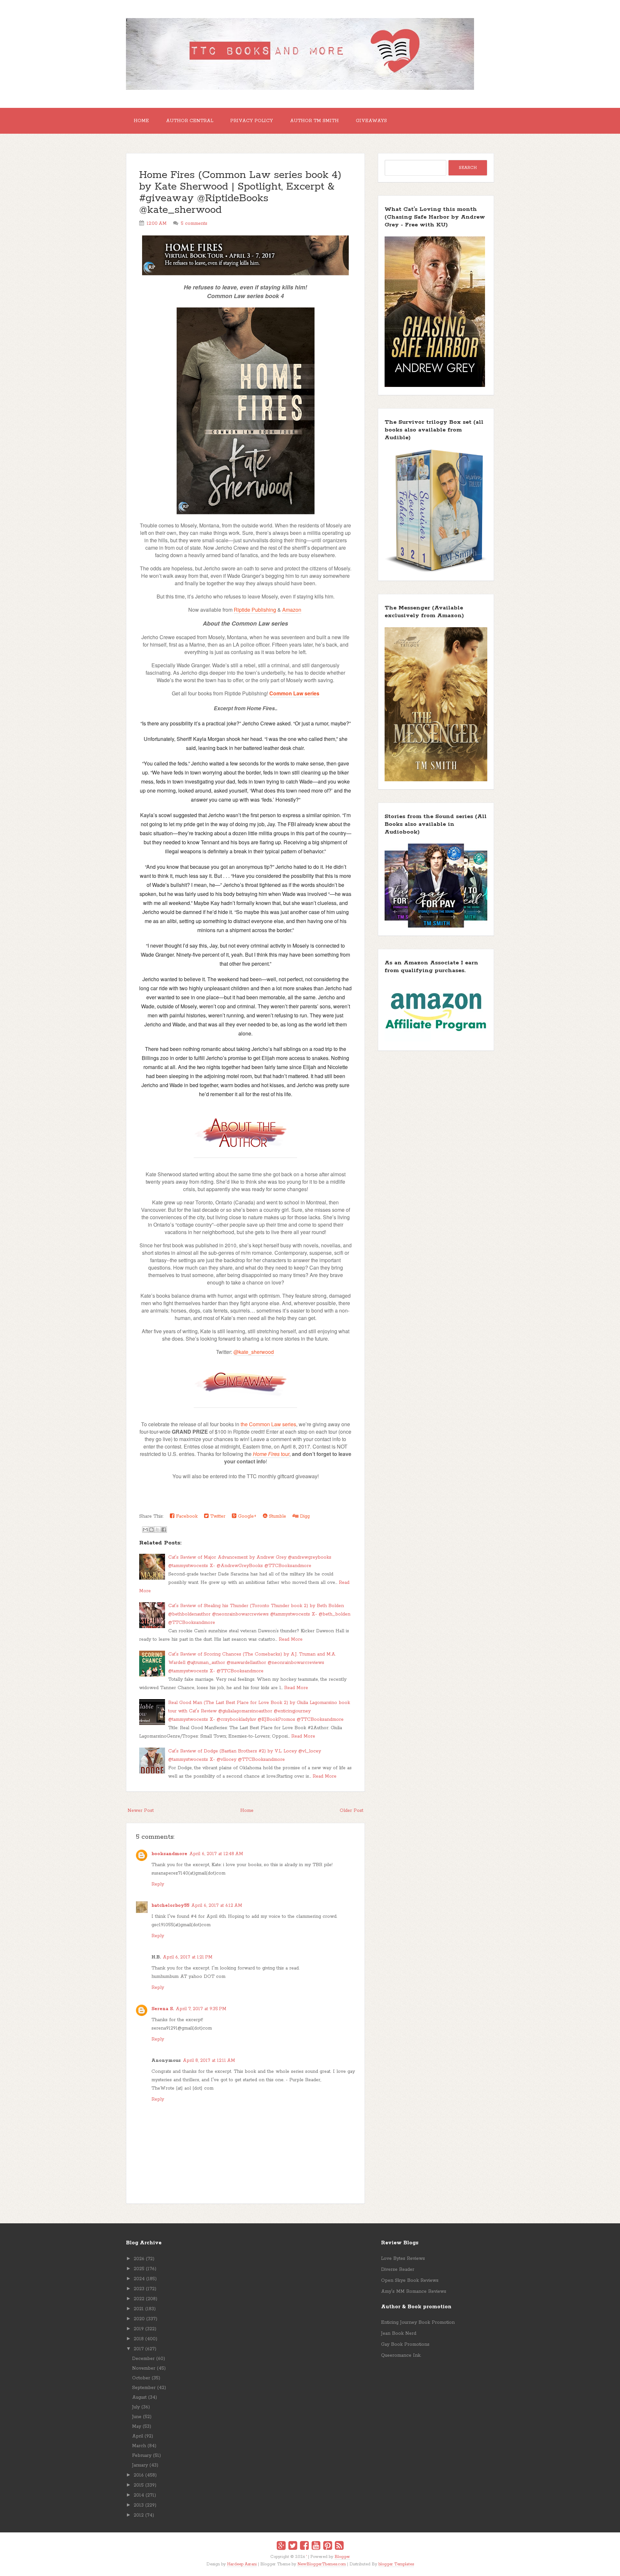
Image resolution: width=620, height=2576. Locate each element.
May (137, 2426)
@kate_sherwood (254, 1352)
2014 (139, 2495)
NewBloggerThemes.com (322, 2564)
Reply (158, 1884)
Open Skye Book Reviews (410, 2280)
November (144, 2368)
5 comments (194, 223)
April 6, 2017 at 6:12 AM (217, 1906)
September (144, 2388)
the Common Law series (268, 1424)
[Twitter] (293, 2547)
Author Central (190, 121)
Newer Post (141, 1811)
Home (141, 121)
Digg (304, 1516)
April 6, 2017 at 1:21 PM (188, 1957)
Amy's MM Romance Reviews (414, 2291)
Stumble (277, 1516)
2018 (139, 2339)
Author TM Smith (314, 121)
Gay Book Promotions (405, 2344)
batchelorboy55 (170, 1906)
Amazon (292, 610)
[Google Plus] (281, 2547)
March (139, 2446)
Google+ (246, 1516)
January (140, 2465)
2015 (139, 2485)
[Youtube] (316, 2547)
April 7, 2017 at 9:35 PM (201, 2009)
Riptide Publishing (255, 610)
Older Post (351, 1811)
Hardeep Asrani (242, 2564)
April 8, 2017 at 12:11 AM (209, 2061)
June (137, 2417)
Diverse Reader (398, 2270)
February (142, 2456)
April (138, 2436)
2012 (139, 2515)
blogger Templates (396, 2564)
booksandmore (169, 1854)
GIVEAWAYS (371, 121)
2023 (139, 2289)
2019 (139, 2329)
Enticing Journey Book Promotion (418, 2322)
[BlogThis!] (151, 1530)
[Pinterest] (328, 2547)
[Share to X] (158, 1530)
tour (271, 1454)
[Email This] (145, 1530)
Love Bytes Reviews (403, 2259)
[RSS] (339, 2547)
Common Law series (294, 693)
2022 (139, 2299)
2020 (139, 2319)
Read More (291, 1639)
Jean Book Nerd (399, 2333)
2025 (139, 2269)
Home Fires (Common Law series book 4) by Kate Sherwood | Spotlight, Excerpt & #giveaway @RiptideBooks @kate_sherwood (240, 193)
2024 (139, 2279)
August (139, 2397)
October (141, 2378)
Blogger (342, 2557)
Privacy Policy (252, 121)
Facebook (186, 1516)
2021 (139, 2309)
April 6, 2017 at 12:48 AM (216, 1854)
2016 (139, 2475)
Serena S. (163, 2009)
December (143, 2359)
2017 (139, 2349)
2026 (139, 2259)
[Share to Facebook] (164, 1530)
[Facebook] (304, 2547)
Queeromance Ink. (401, 2355)
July (136, 2407)
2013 (139, 2505)
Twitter (217, 1516)
